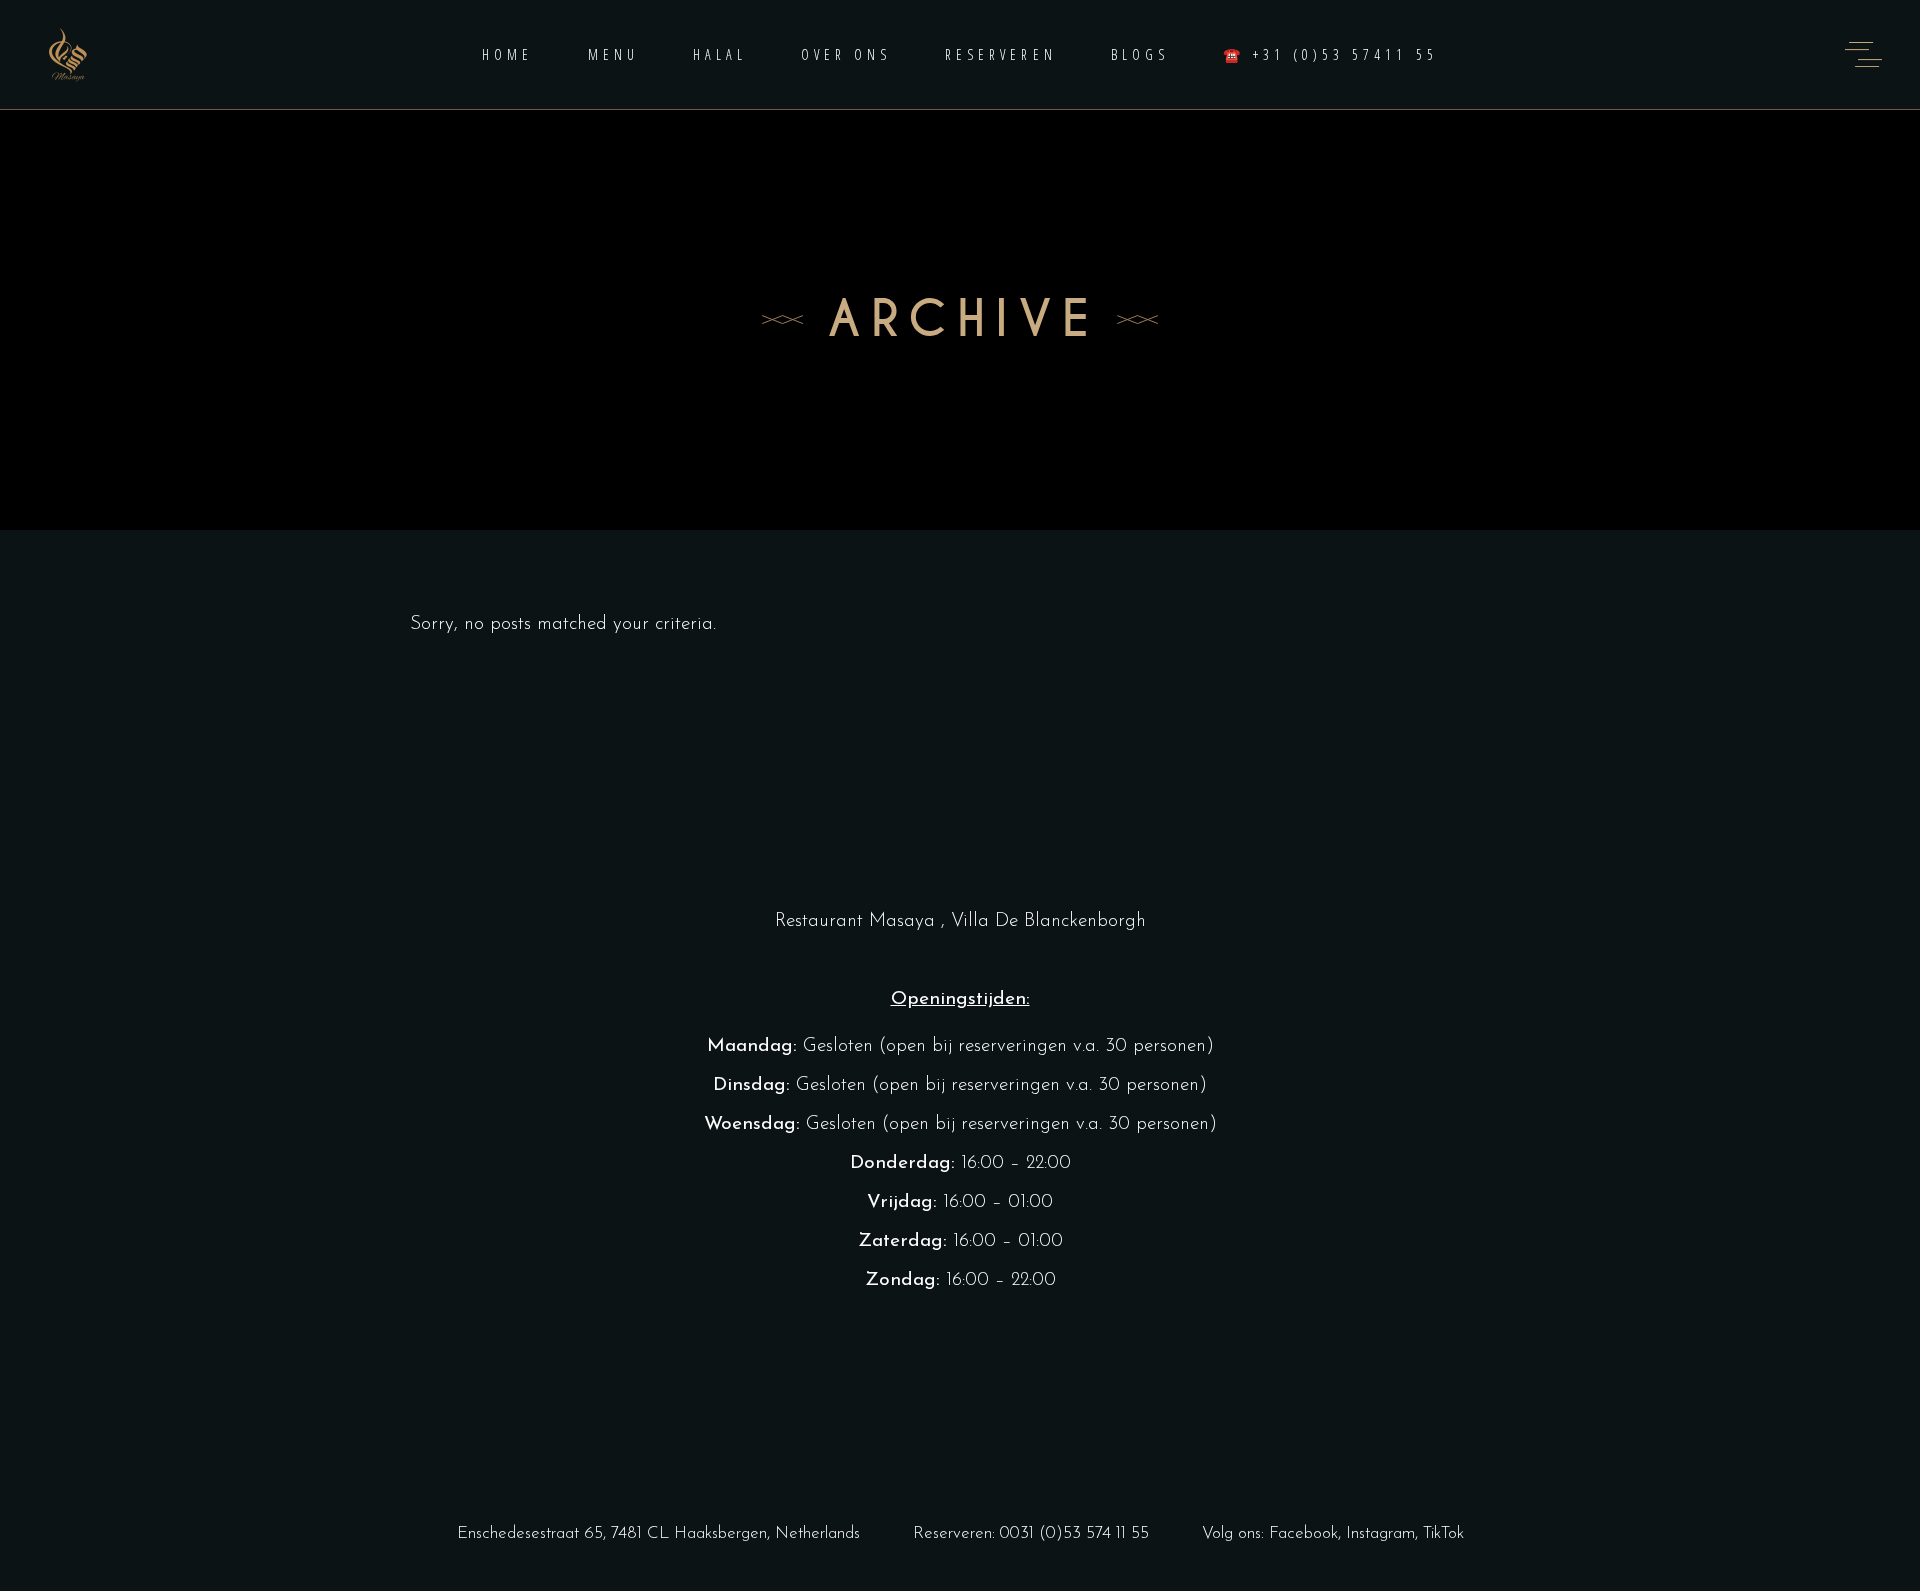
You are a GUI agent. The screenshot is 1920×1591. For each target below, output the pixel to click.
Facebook (1303, 1533)
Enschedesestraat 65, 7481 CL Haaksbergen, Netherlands (658, 1533)
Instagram (1380, 1533)
